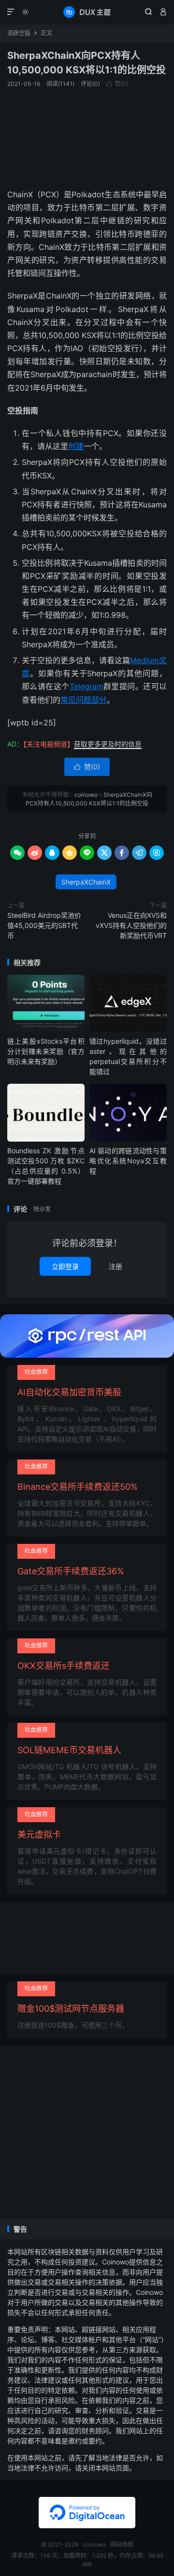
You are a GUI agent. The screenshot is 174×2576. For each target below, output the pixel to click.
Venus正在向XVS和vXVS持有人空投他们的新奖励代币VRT (131, 925)
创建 (76, 446)
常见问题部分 (84, 700)
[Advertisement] (87, 137)
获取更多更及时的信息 (108, 744)
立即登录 (65, 1266)
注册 (116, 1266)
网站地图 (122, 2544)
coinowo (87, 12)
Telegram (87, 686)
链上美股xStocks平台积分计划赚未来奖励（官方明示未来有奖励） (46, 1051)
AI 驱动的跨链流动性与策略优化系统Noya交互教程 (128, 1161)
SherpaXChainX (86, 882)
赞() (117, 84)
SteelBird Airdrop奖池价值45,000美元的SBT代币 (44, 925)
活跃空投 (19, 33)
